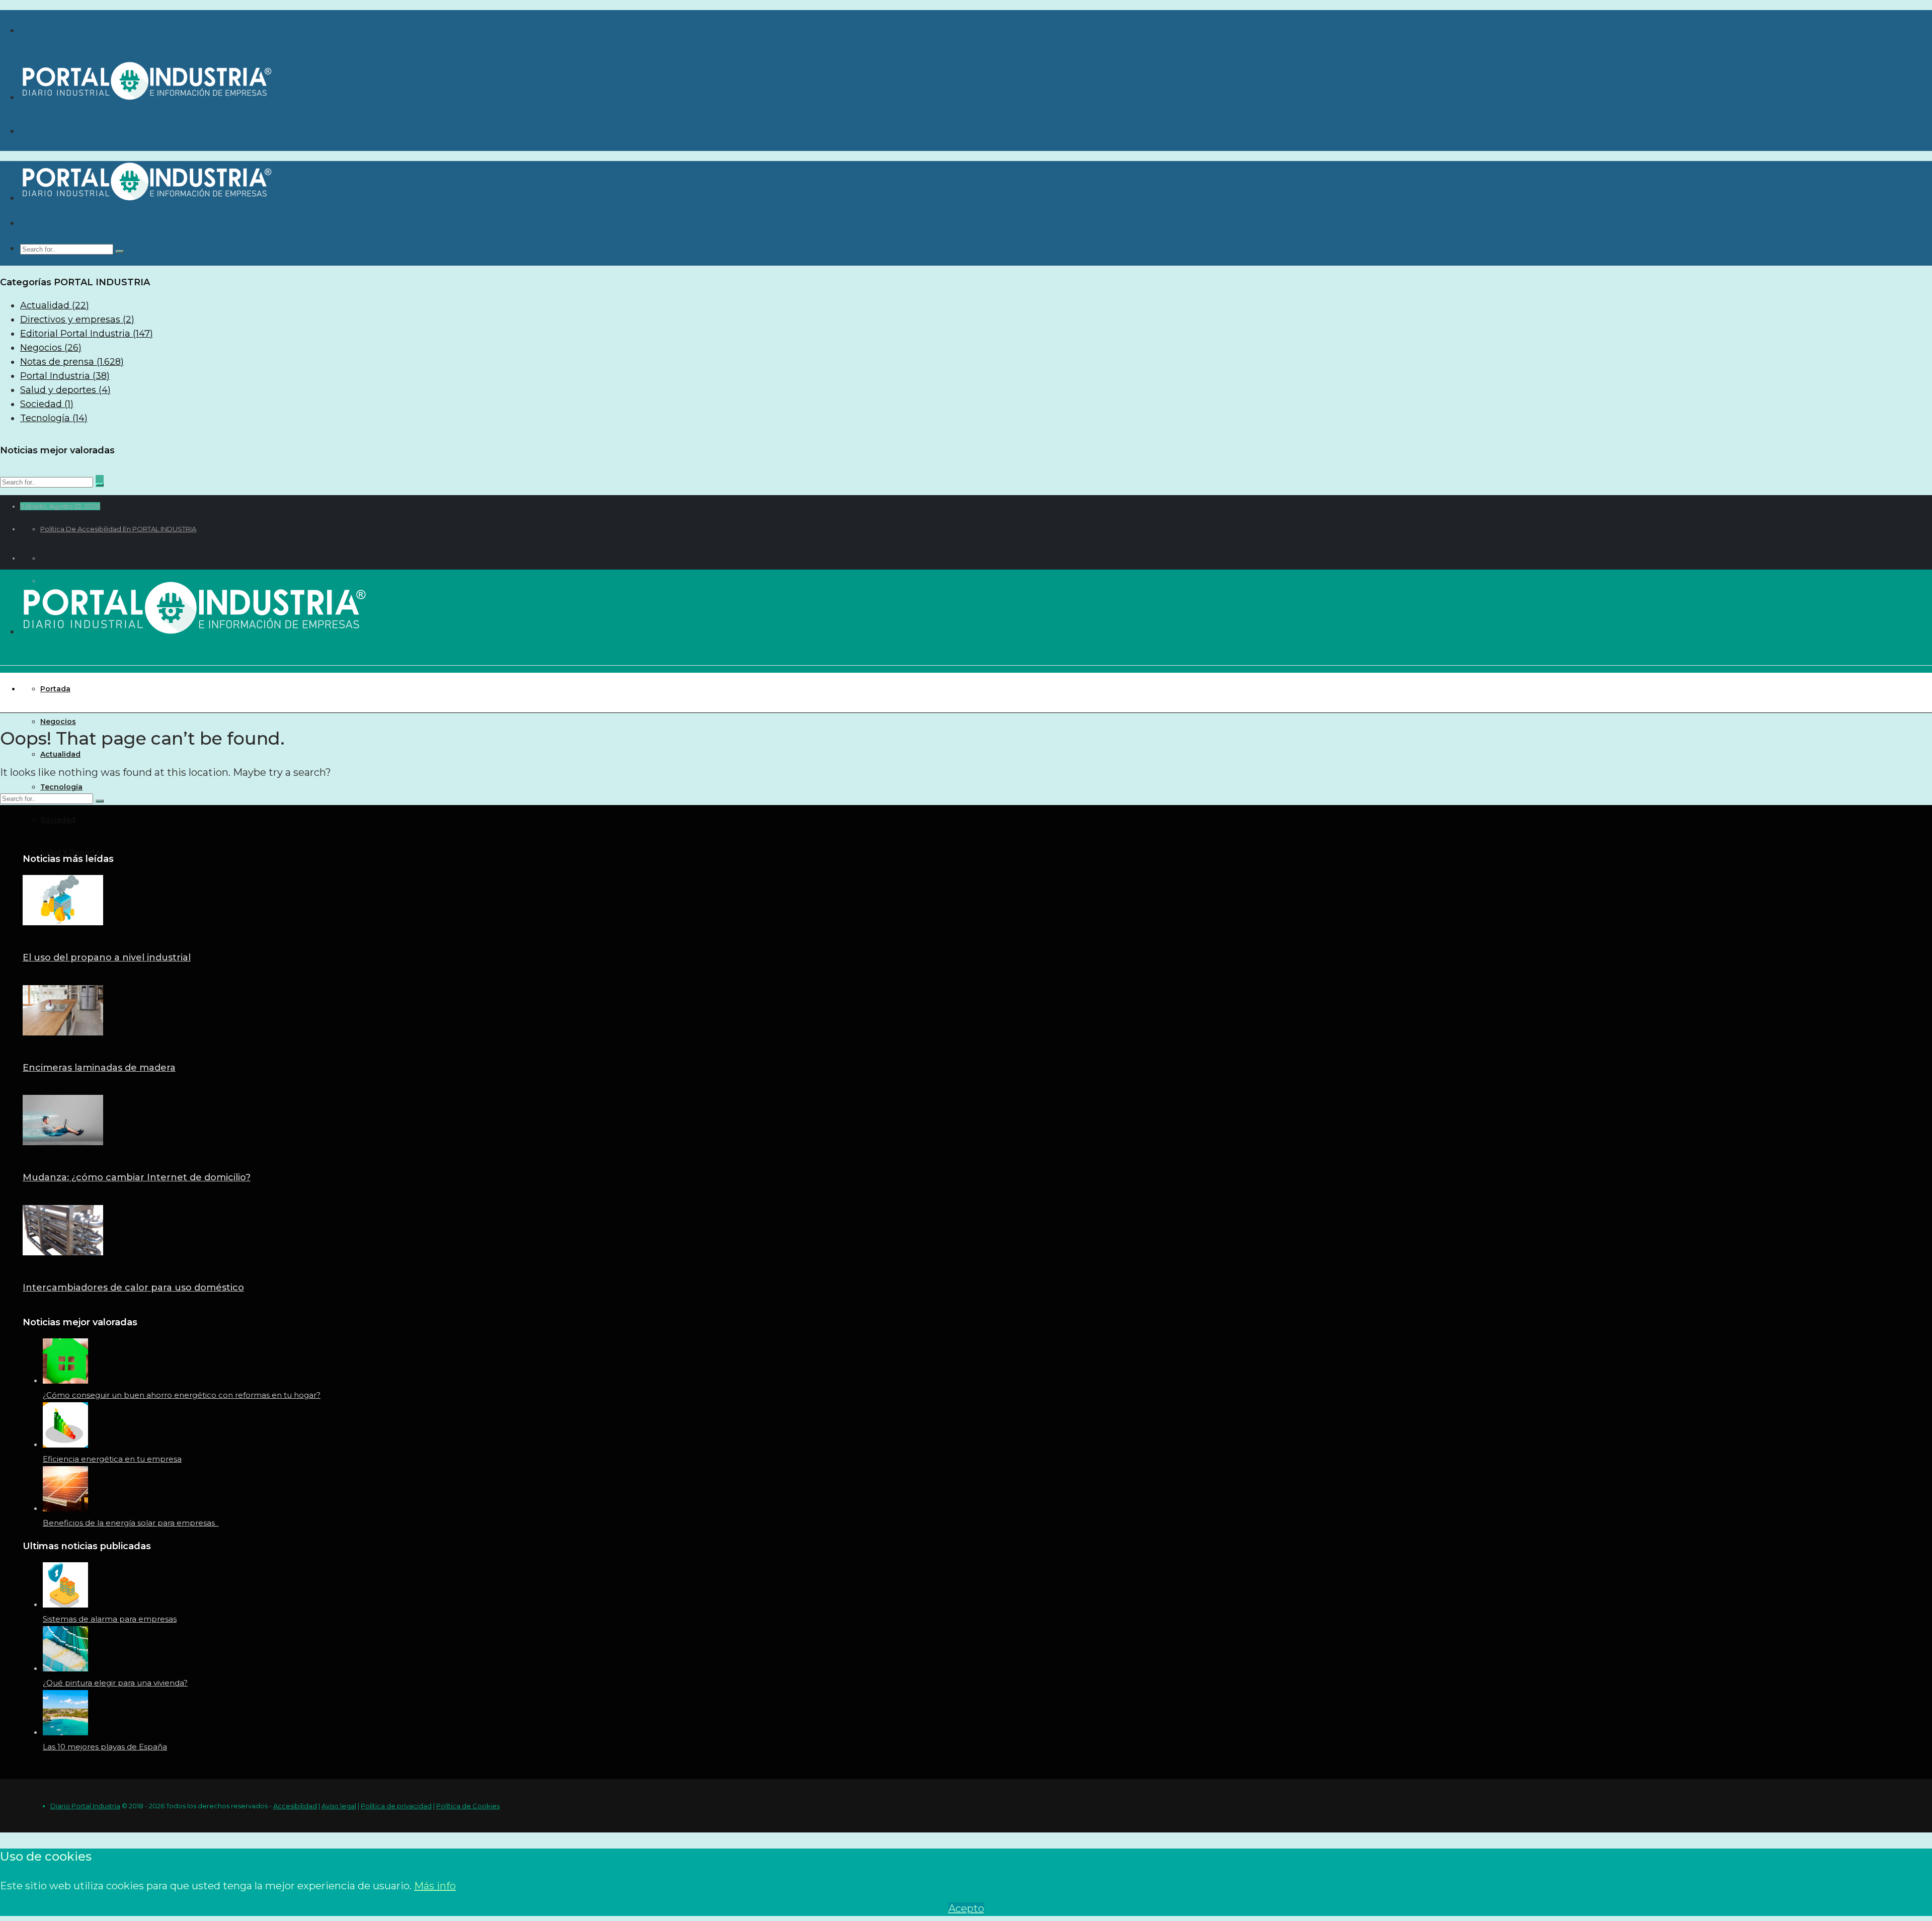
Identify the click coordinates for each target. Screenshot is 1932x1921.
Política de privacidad (396, 1806)
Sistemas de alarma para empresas (110, 1619)
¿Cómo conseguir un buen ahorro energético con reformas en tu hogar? (182, 1395)
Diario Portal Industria (85, 1806)
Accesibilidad (295, 1806)
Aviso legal (339, 1806)
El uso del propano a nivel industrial (107, 957)
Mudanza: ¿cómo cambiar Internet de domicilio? (137, 1177)
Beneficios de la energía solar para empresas (131, 1523)
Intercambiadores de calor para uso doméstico (133, 1288)
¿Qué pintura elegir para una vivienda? (115, 1683)
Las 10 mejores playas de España (105, 1747)
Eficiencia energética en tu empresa (112, 1459)
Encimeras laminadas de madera (99, 1068)
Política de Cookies (468, 1806)
